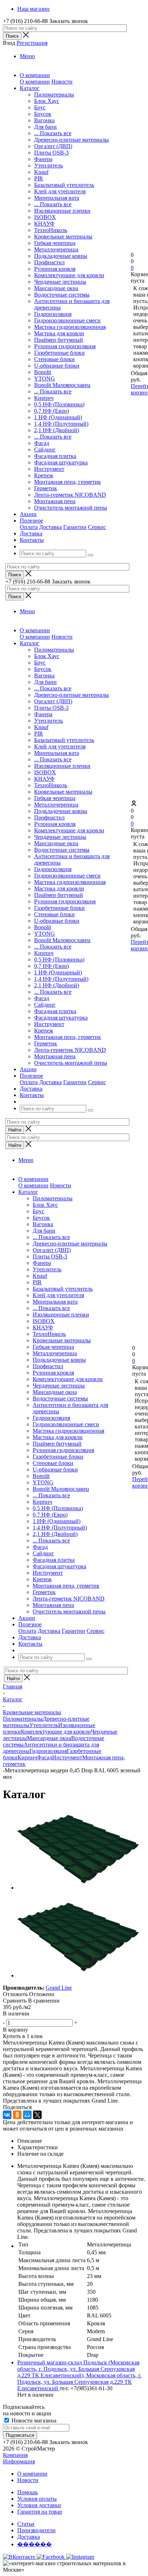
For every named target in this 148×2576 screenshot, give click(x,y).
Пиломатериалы (54, 94)
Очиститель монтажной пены (71, 508)
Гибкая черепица (55, 243)
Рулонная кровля (55, 269)
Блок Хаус (47, 101)
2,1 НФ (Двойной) (57, 430)
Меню (27, 56)
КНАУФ (44, 224)
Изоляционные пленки (62, 211)
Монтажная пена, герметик (68, 482)
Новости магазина (33, 2421)
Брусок (43, 114)
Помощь (27, 2492)
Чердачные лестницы (60, 282)
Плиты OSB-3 (51, 153)
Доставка (50, 527)
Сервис (97, 527)
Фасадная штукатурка (61, 462)
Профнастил (49, 262)
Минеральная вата (57, 198)
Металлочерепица (56, 249)
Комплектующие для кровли (69, 275)
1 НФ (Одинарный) (58, 417)
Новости (62, 82)
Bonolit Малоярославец (62, 385)
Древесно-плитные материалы (71, 140)
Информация (19, 2461)
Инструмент (49, 469)
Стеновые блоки (54, 359)
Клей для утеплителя (60, 191)
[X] (37, 2115)
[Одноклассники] (17, 2115)
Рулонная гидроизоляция (65, 346)
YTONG (45, 379)
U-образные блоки (57, 366)
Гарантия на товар (40, 2512)
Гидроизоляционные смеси (67, 320)
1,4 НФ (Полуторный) (61, 424)
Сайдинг (45, 450)
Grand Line (59, 1988)
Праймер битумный (59, 340)
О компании (35, 82)
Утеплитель (48, 166)
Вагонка (44, 120)
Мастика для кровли (59, 333)
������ (34, 2544)
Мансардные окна (56, 288)
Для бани (45, 127)
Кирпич (44, 398)
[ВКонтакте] (7, 2115)
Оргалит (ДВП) (53, 146)
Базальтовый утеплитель (64, 185)
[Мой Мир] (27, 2115)
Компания (15, 2455)
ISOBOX (45, 217)
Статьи (26, 2524)
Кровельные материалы (63, 237)
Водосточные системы (62, 295)
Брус (40, 107)
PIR (39, 178)
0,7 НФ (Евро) (52, 411)
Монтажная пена (55, 501)
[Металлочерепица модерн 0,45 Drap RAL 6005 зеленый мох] (78, 1888)
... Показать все (53, 133)
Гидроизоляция (53, 314)
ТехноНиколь (51, 230)
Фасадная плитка (55, 456)
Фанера (43, 159)
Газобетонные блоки (59, 353)
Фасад (42, 443)
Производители (36, 2530)
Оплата (29, 527)
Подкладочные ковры (61, 256)
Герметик (46, 488)
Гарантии (75, 527)
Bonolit (43, 372)
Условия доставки (39, 2505)
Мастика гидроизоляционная (70, 327)
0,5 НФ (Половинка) (59, 404)
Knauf (41, 172)
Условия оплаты (37, 2499)
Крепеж (44, 475)
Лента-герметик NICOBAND (70, 495)
